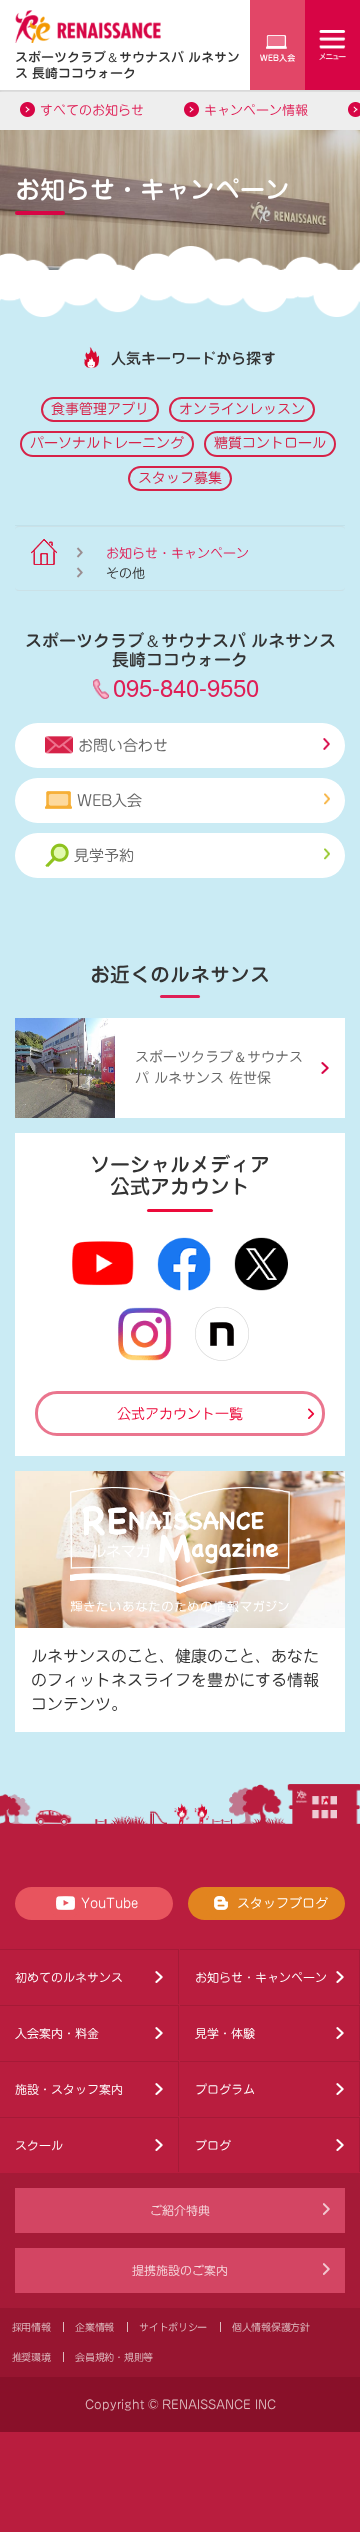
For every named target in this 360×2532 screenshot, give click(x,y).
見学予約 (104, 855)
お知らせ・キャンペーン (177, 553)
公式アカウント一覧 (180, 1414)
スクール (39, 2145)
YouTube (109, 1903)
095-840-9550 (186, 686)
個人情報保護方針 (271, 2327)
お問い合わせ (123, 745)
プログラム (225, 2089)
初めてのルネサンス (69, 1977)
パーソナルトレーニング (107, 443)
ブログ (213, 2145)
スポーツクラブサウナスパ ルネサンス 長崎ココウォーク (127, 64)
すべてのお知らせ (92, 110)
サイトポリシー (173, 2327)
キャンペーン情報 (256, 110)
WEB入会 (109, 800)
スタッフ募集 (180, 478)
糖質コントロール (270, 443)
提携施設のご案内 (180, 2270)
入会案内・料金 (57, 2033)
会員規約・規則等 (114, 2357)
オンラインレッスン (242, 409)
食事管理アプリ (100, 409)
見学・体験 (225, 2033)
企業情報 (94, 2327)
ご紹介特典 (180, 2210)
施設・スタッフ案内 (69, 2089)
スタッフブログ (282, 1903)
